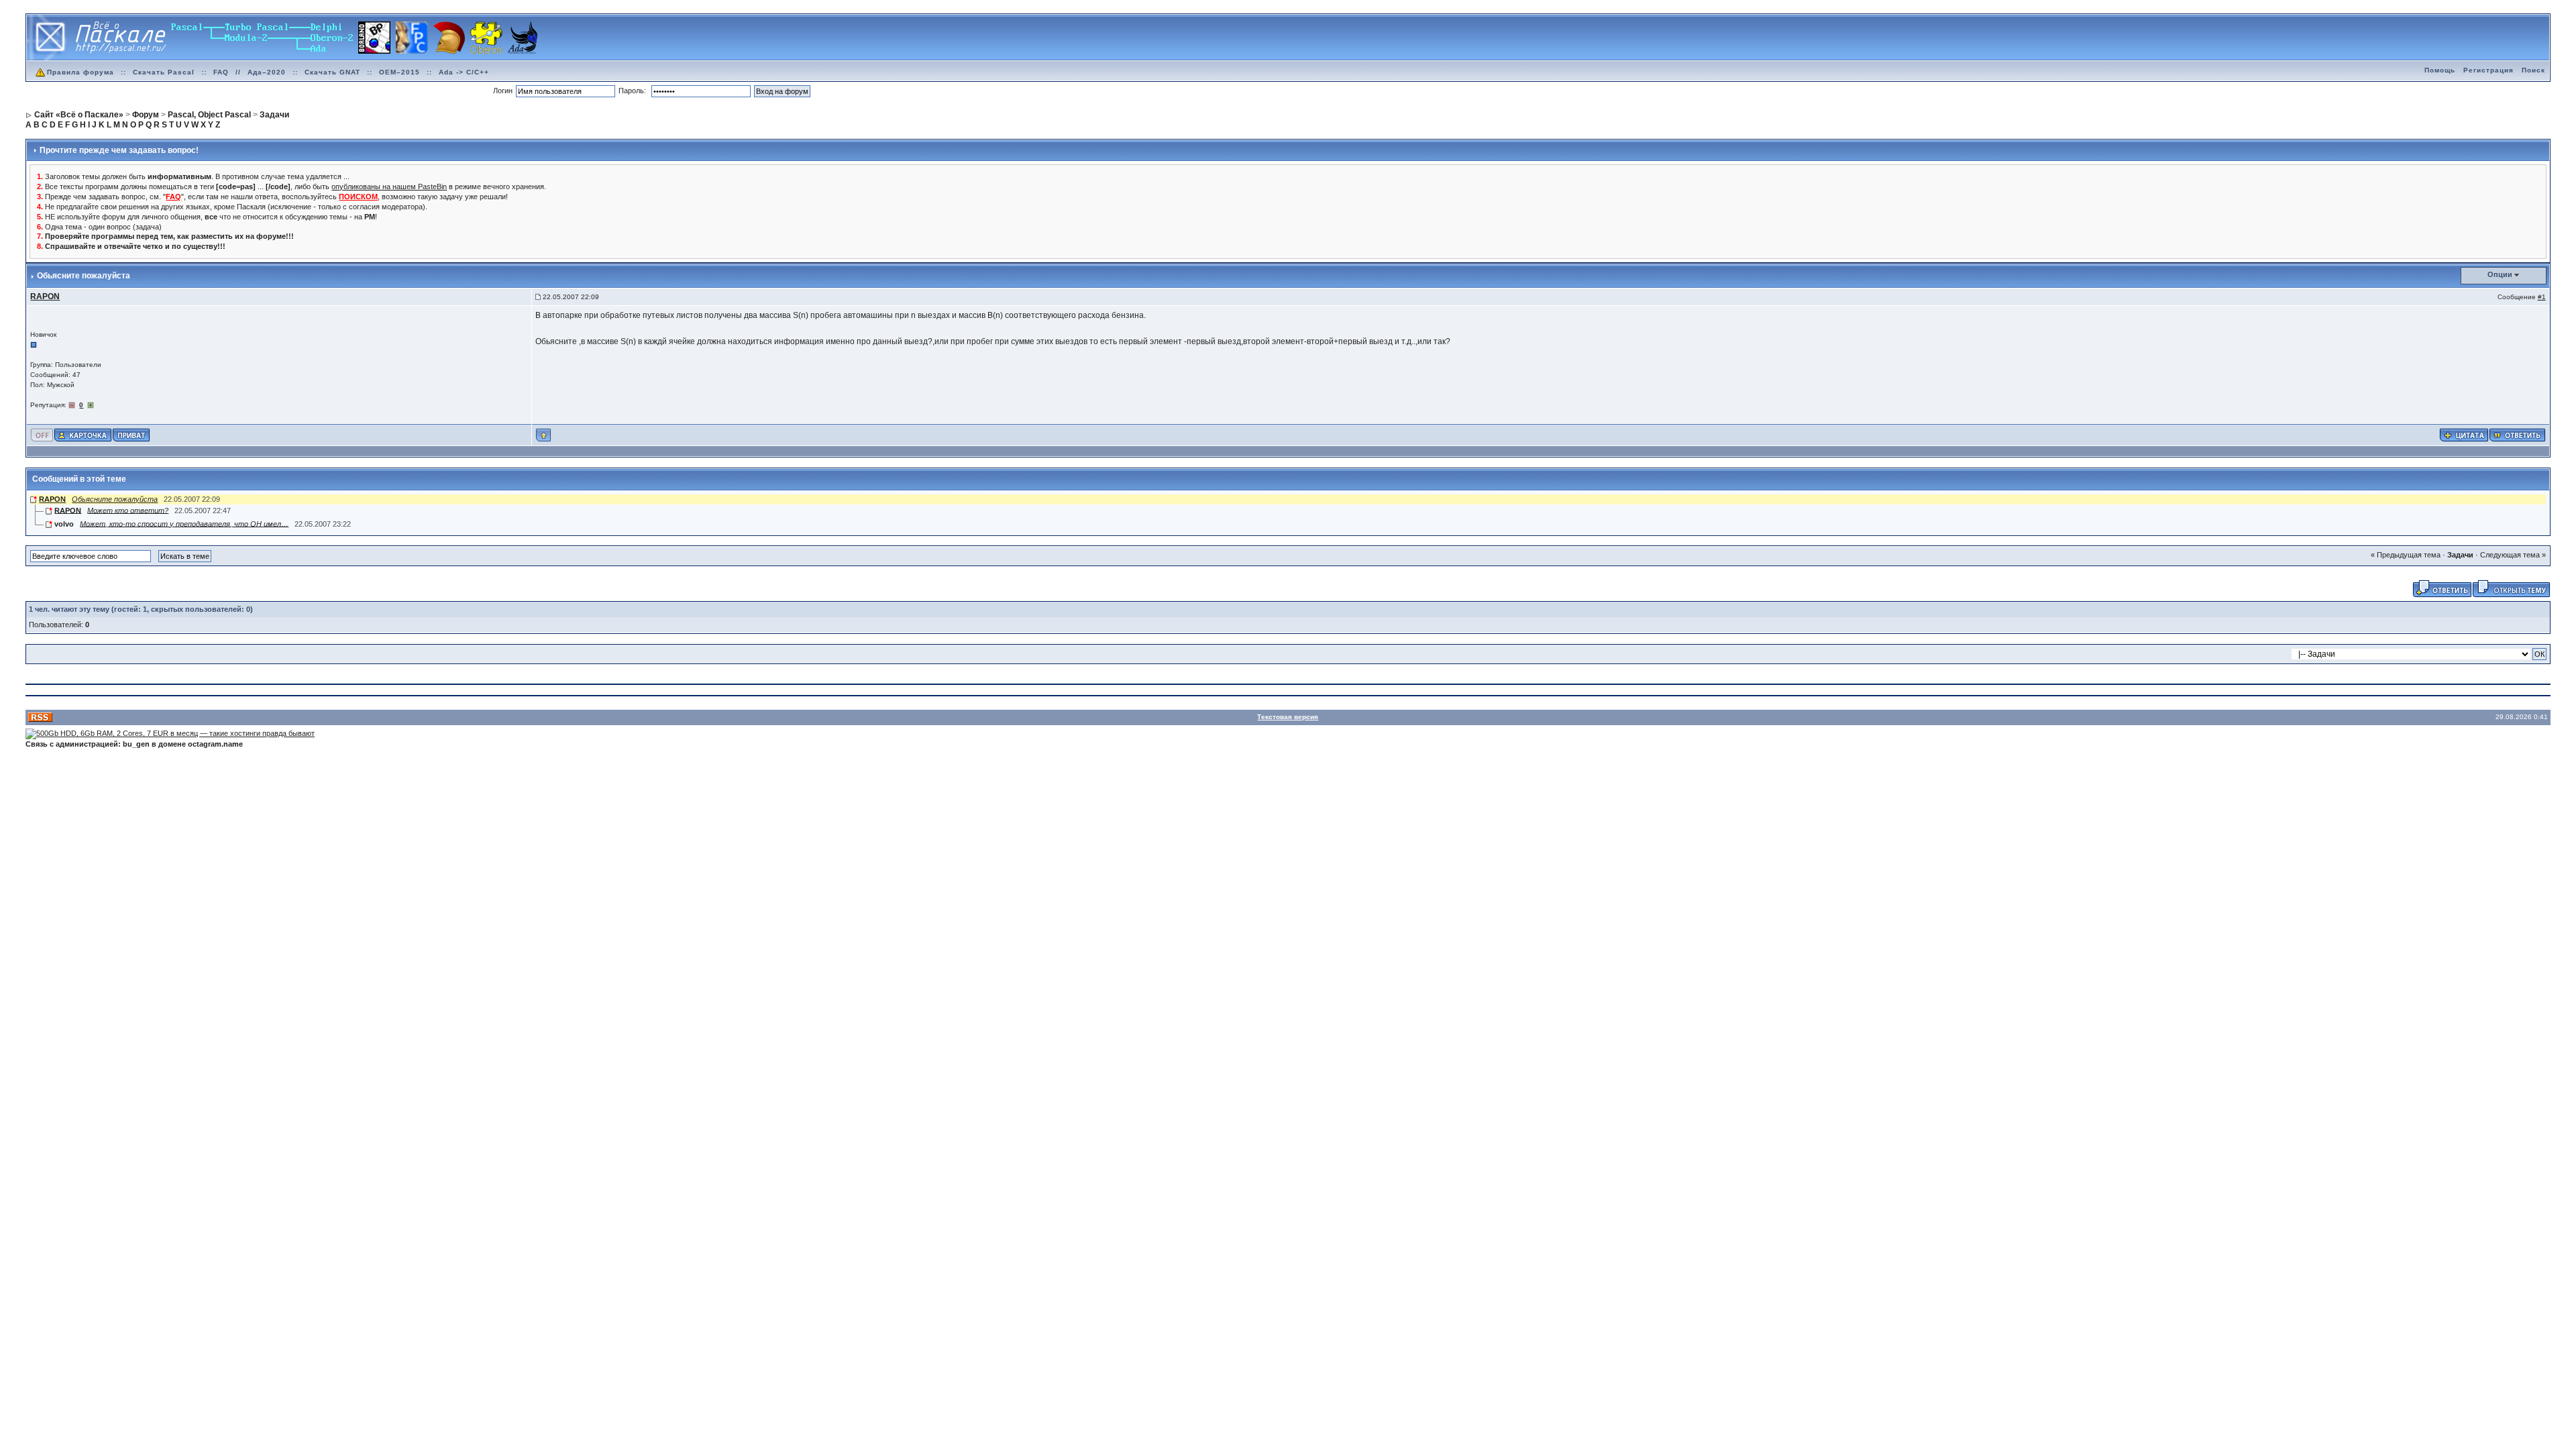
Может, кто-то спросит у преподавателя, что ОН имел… (184, 523)
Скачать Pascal (164, 72)
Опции (2500, 274)
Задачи (2460, 555)
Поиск (2533, 70)
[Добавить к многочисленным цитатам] (2464, 434)
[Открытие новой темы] (2511, 588)
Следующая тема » (2513, 555)
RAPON (52, 499)
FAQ (221, 72)
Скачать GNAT (332, 72)
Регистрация (2488, 70)
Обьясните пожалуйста (115, 499)
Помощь (2440, 70)
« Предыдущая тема (2406, 555)
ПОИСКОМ (358, 197)
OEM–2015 (399, 72)
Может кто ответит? (128, 510)
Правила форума (80, 72)
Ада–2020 (267, 72)
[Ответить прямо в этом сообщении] (2517, 434)
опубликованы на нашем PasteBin (389, 186)
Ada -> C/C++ (464, 72)
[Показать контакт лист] (83, 434)
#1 (2542, 297)
